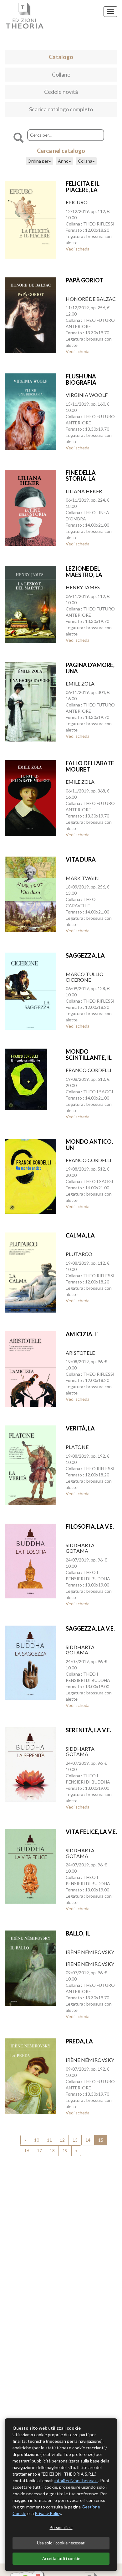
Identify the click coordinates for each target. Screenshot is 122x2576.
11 (49, 2140)
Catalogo (61, 57)
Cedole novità (61, 92)
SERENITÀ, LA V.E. (88, 1730)
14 (88, 2140)
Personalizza (61, 2528)
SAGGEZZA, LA (85, 955)
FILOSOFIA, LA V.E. (90, 1526)
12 (62, 2140)
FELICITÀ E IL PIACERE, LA (83, 187)
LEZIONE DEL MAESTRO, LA (84, 572)
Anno (63, 161)
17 (39, 2151)
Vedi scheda (78, 249)
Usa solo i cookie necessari (61, 2543)
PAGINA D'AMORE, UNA (90, 668)
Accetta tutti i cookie (61, 2558)
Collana (85, 161)
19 (65, 2151)
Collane (61, 74)
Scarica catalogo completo (61, 109)
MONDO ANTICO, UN (89, 1145)
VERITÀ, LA (80, 1428)
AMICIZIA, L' (82, 1334)
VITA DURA (81, 859)
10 (37, 2140)
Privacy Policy (48, 2513)
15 (101, 2140)
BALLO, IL (78, 1933)
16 (27, 2151)
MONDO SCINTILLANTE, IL (89, 1055)
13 (75, 2140)
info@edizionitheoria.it (76, 2480)
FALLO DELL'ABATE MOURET (90, 766)
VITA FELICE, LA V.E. (91, 1832)
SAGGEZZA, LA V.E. (90, 1628)
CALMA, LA (80, 1235)
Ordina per (38, 161)
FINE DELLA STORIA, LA (81, 476)
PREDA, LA (79, 2041)
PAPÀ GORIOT (84, 280)
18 (52, 2151)
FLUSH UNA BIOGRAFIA (81, 379)
